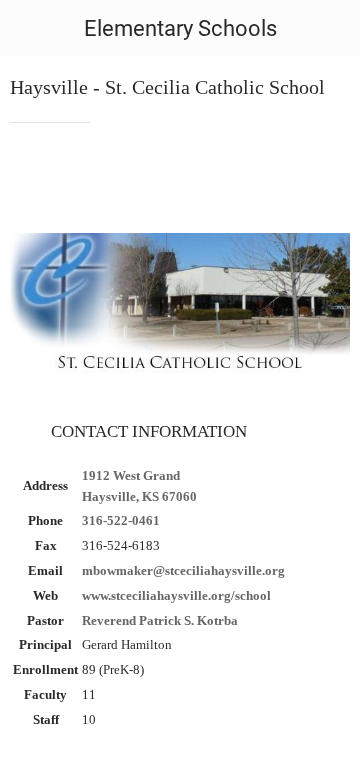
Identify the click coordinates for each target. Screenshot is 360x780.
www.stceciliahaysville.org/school (176, 595)
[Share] (326, 183)
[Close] (28, 28)
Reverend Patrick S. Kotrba (160, 620)
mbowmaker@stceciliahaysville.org (183, 570)
